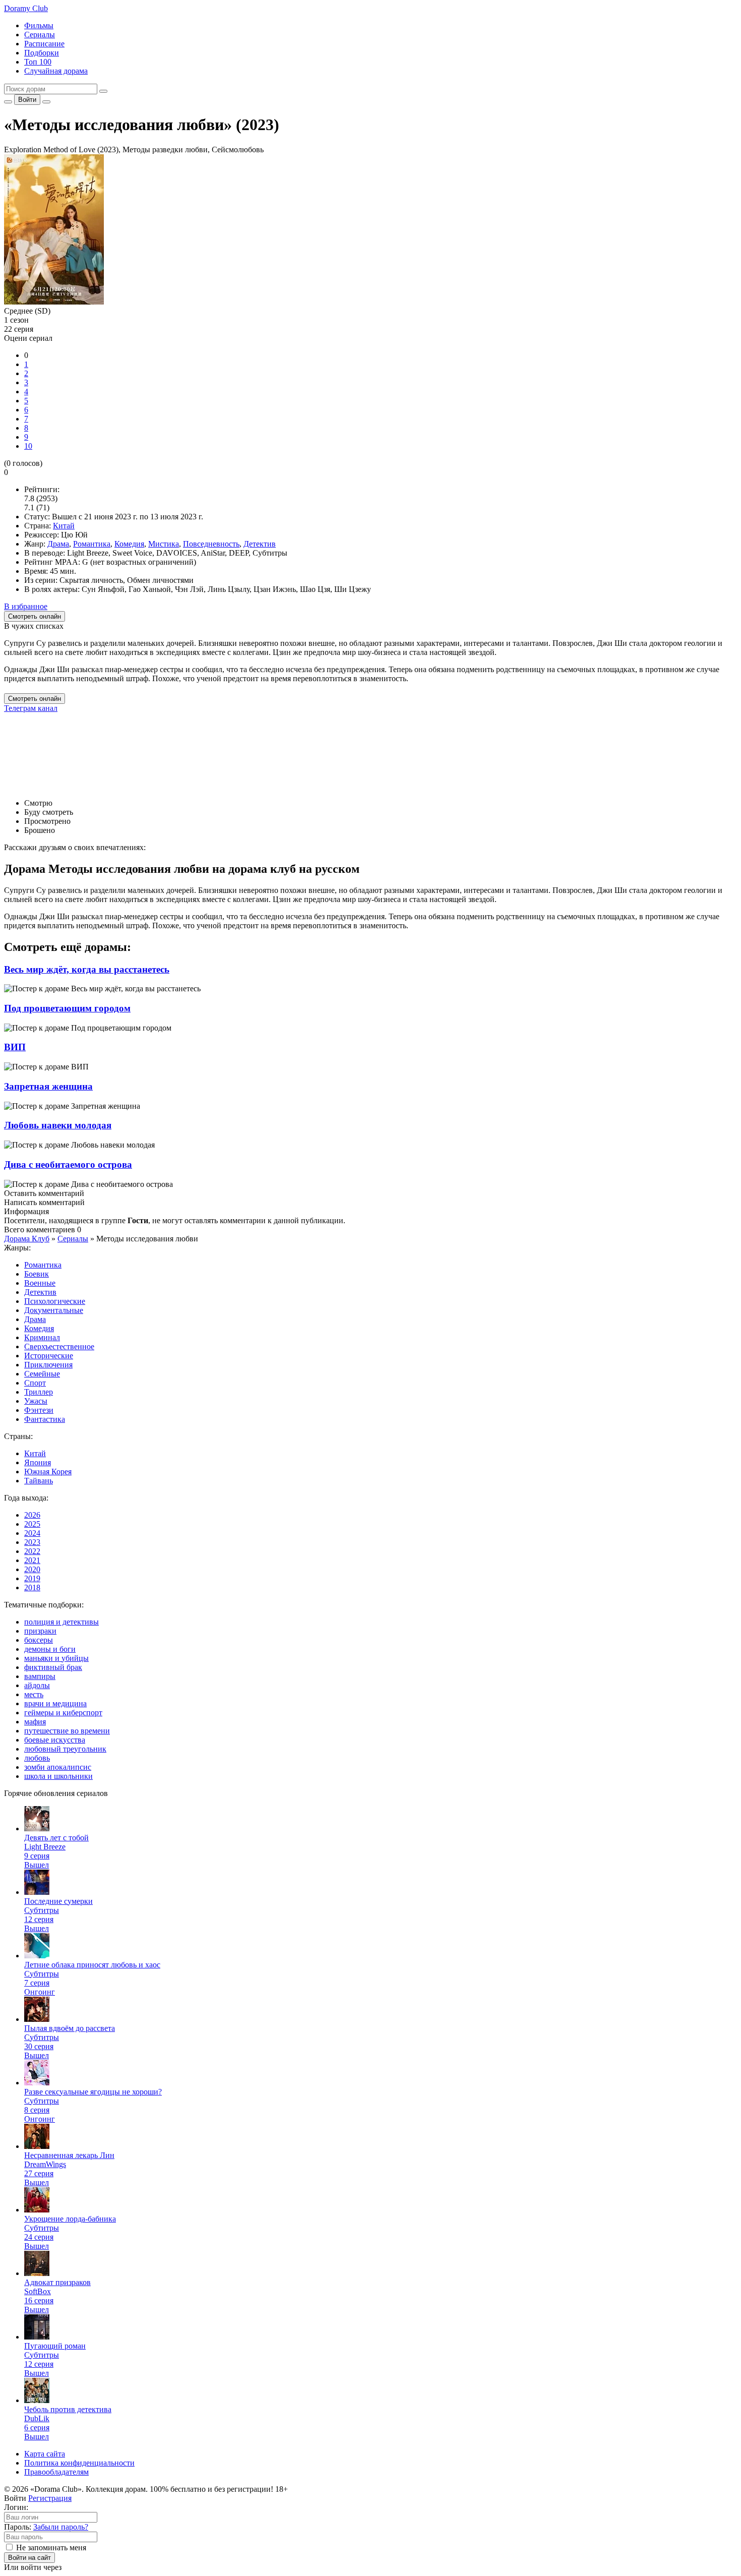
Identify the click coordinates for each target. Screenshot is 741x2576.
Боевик (37, 1274)
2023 (32, 1542)
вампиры (40, 1676)
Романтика (92, 544)
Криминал (42, 1337)
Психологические (55, 1301)
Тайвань (39, 1481)
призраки (40, 1631)
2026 (32, 1515)
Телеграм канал (31, 708)
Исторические (49, 1356)
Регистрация (50, 2498)
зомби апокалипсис (58, 1767)
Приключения (48, 1365)
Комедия (129, 544)
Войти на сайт (29, 2558)
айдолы (37, 1685)
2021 (32, 1560)
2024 (32, 1533)
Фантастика (45, 1419)
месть (34, 1694)
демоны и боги (50, 1649)
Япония (38, 1462)
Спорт (35, 1383)
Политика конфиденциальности (79, 2463)
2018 (32, 1587)
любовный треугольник (65, 1749)
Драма (58, 544)
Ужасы (36, 1401)
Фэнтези (39, 1410)
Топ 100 (38, 62)
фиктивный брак (53, 1667)
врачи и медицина (55, 1703)
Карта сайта (45, 2454)
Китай (64, 526)
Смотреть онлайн (35, 699)
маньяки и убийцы (56, 1658)
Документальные (54, 1310)
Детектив (260, 544)
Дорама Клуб (27, 1239)
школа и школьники (58, 1776)
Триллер (39, 1392)
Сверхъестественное (59, 1346)
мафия (35, 1722)
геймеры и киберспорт (63, 1713)
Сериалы (40, 35)
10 (28, 446)
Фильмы (39, 25)
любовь (37, 1758)
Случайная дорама (56, 71)
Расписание (44, 44)
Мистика (164, 544)
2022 (32, 1551)
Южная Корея (48, 1472)
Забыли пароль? (61, 2527)
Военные (40, 1283)
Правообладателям (56, 2472)
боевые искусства (55, 1740)
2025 (32, 1524)
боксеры (39, 1640)
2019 (32, 1578)
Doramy (26, 8)
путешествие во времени (67, 1731)
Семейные (42, 1374)
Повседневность (211, 544)
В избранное (26, 606)
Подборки (42, 53)
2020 (32, 1569)
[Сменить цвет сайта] (8, 102)
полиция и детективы (61, 1622)
